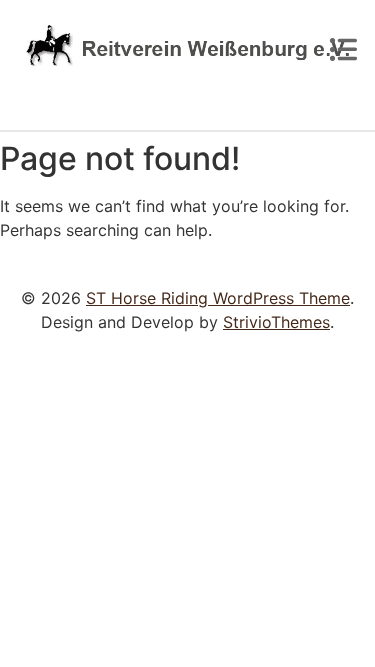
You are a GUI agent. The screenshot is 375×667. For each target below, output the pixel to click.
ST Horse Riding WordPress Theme (218, 298)
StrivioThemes (276, 322)
